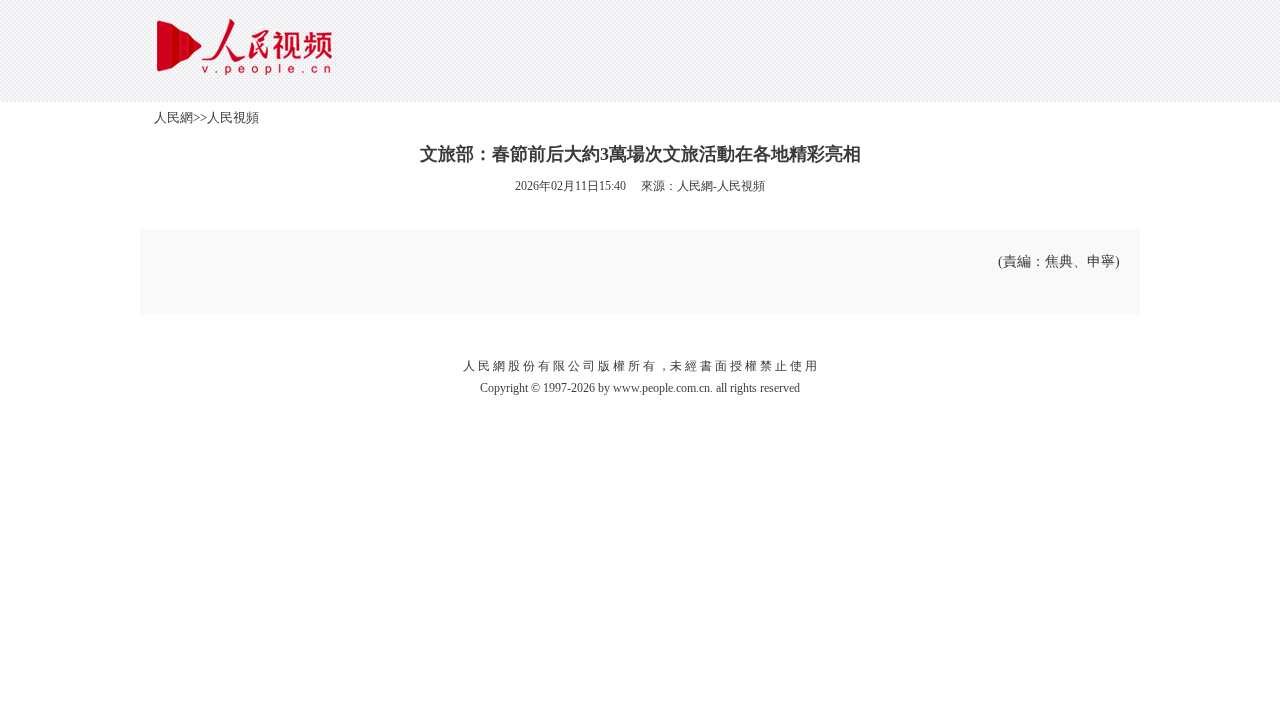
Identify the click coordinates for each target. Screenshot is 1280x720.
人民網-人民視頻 (721, 186)
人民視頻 (233, 117)
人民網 (173, 117)
